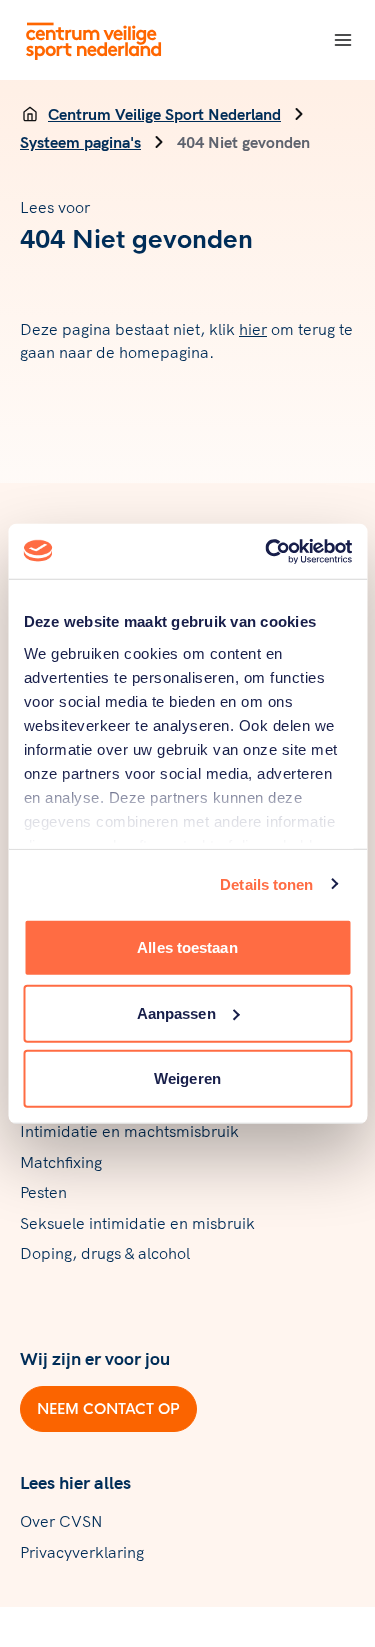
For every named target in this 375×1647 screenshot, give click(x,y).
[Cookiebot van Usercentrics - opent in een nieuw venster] (267, 551)
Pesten (43, 1192)
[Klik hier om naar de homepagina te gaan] (94, 40)
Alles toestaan (187, 947)
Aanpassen (176, 1012)
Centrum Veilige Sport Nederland (164, 114)
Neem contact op (108, 1409)
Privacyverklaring (82, 1552)
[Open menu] (343, 40)
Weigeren (187, 1078)
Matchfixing (61, 1162)
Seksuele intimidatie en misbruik (137, 1223)
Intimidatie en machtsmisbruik (129, 1131)
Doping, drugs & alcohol (105, 1253)
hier (253, 329)
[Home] (30, 114)
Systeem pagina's (80, 142)
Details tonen (266, 883)
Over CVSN (61, 1521)
